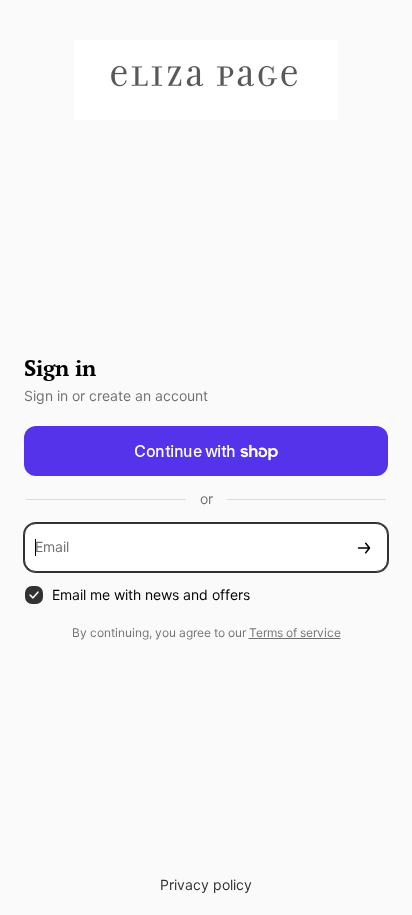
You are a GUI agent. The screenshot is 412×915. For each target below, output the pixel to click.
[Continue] (364, 547)
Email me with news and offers (151, 594)
